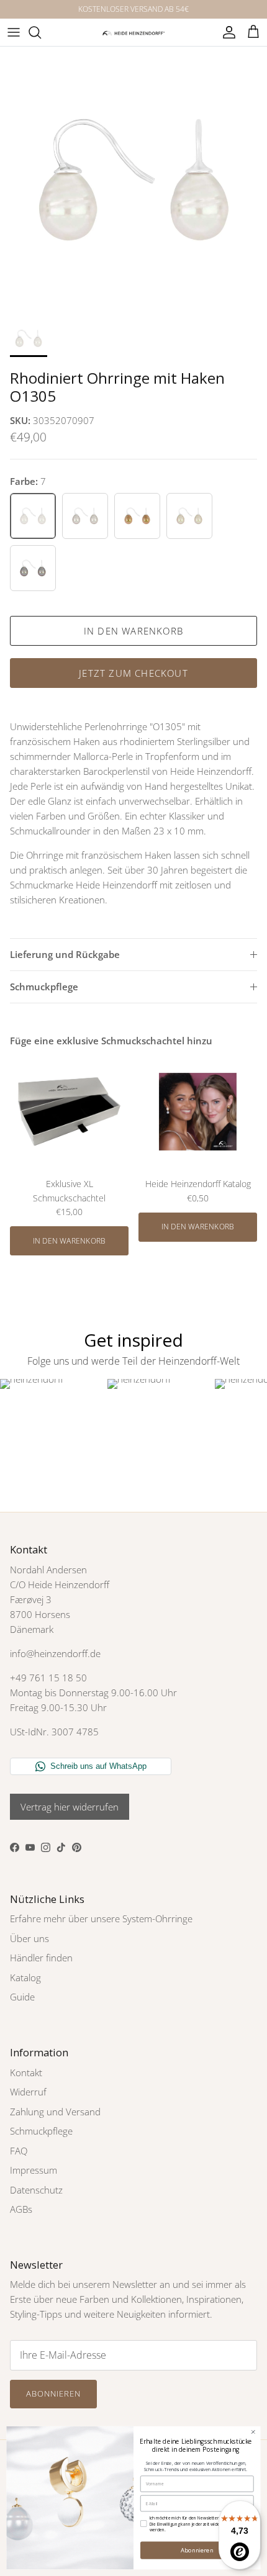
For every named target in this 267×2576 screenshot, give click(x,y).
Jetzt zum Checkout (133, 673)
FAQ (19, 2151)
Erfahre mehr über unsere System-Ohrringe (101, 1918)
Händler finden (41, 1958)
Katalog (25, 1977)
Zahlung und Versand (55, 2112)
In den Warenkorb (133, 631)
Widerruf (28, 2092)
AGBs (21, 2209)
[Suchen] (41, 32)
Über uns (29, 1938)
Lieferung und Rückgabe (65, 954)
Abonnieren (53, 2393)
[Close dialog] (253, 2432)
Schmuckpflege (44, 987)
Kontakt (26, 2072)
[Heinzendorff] (133, 32)
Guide (22, 1997)
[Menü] (14, 32)
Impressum (34, 2170)
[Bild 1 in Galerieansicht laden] (133, 180)
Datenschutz (36, 2190)
